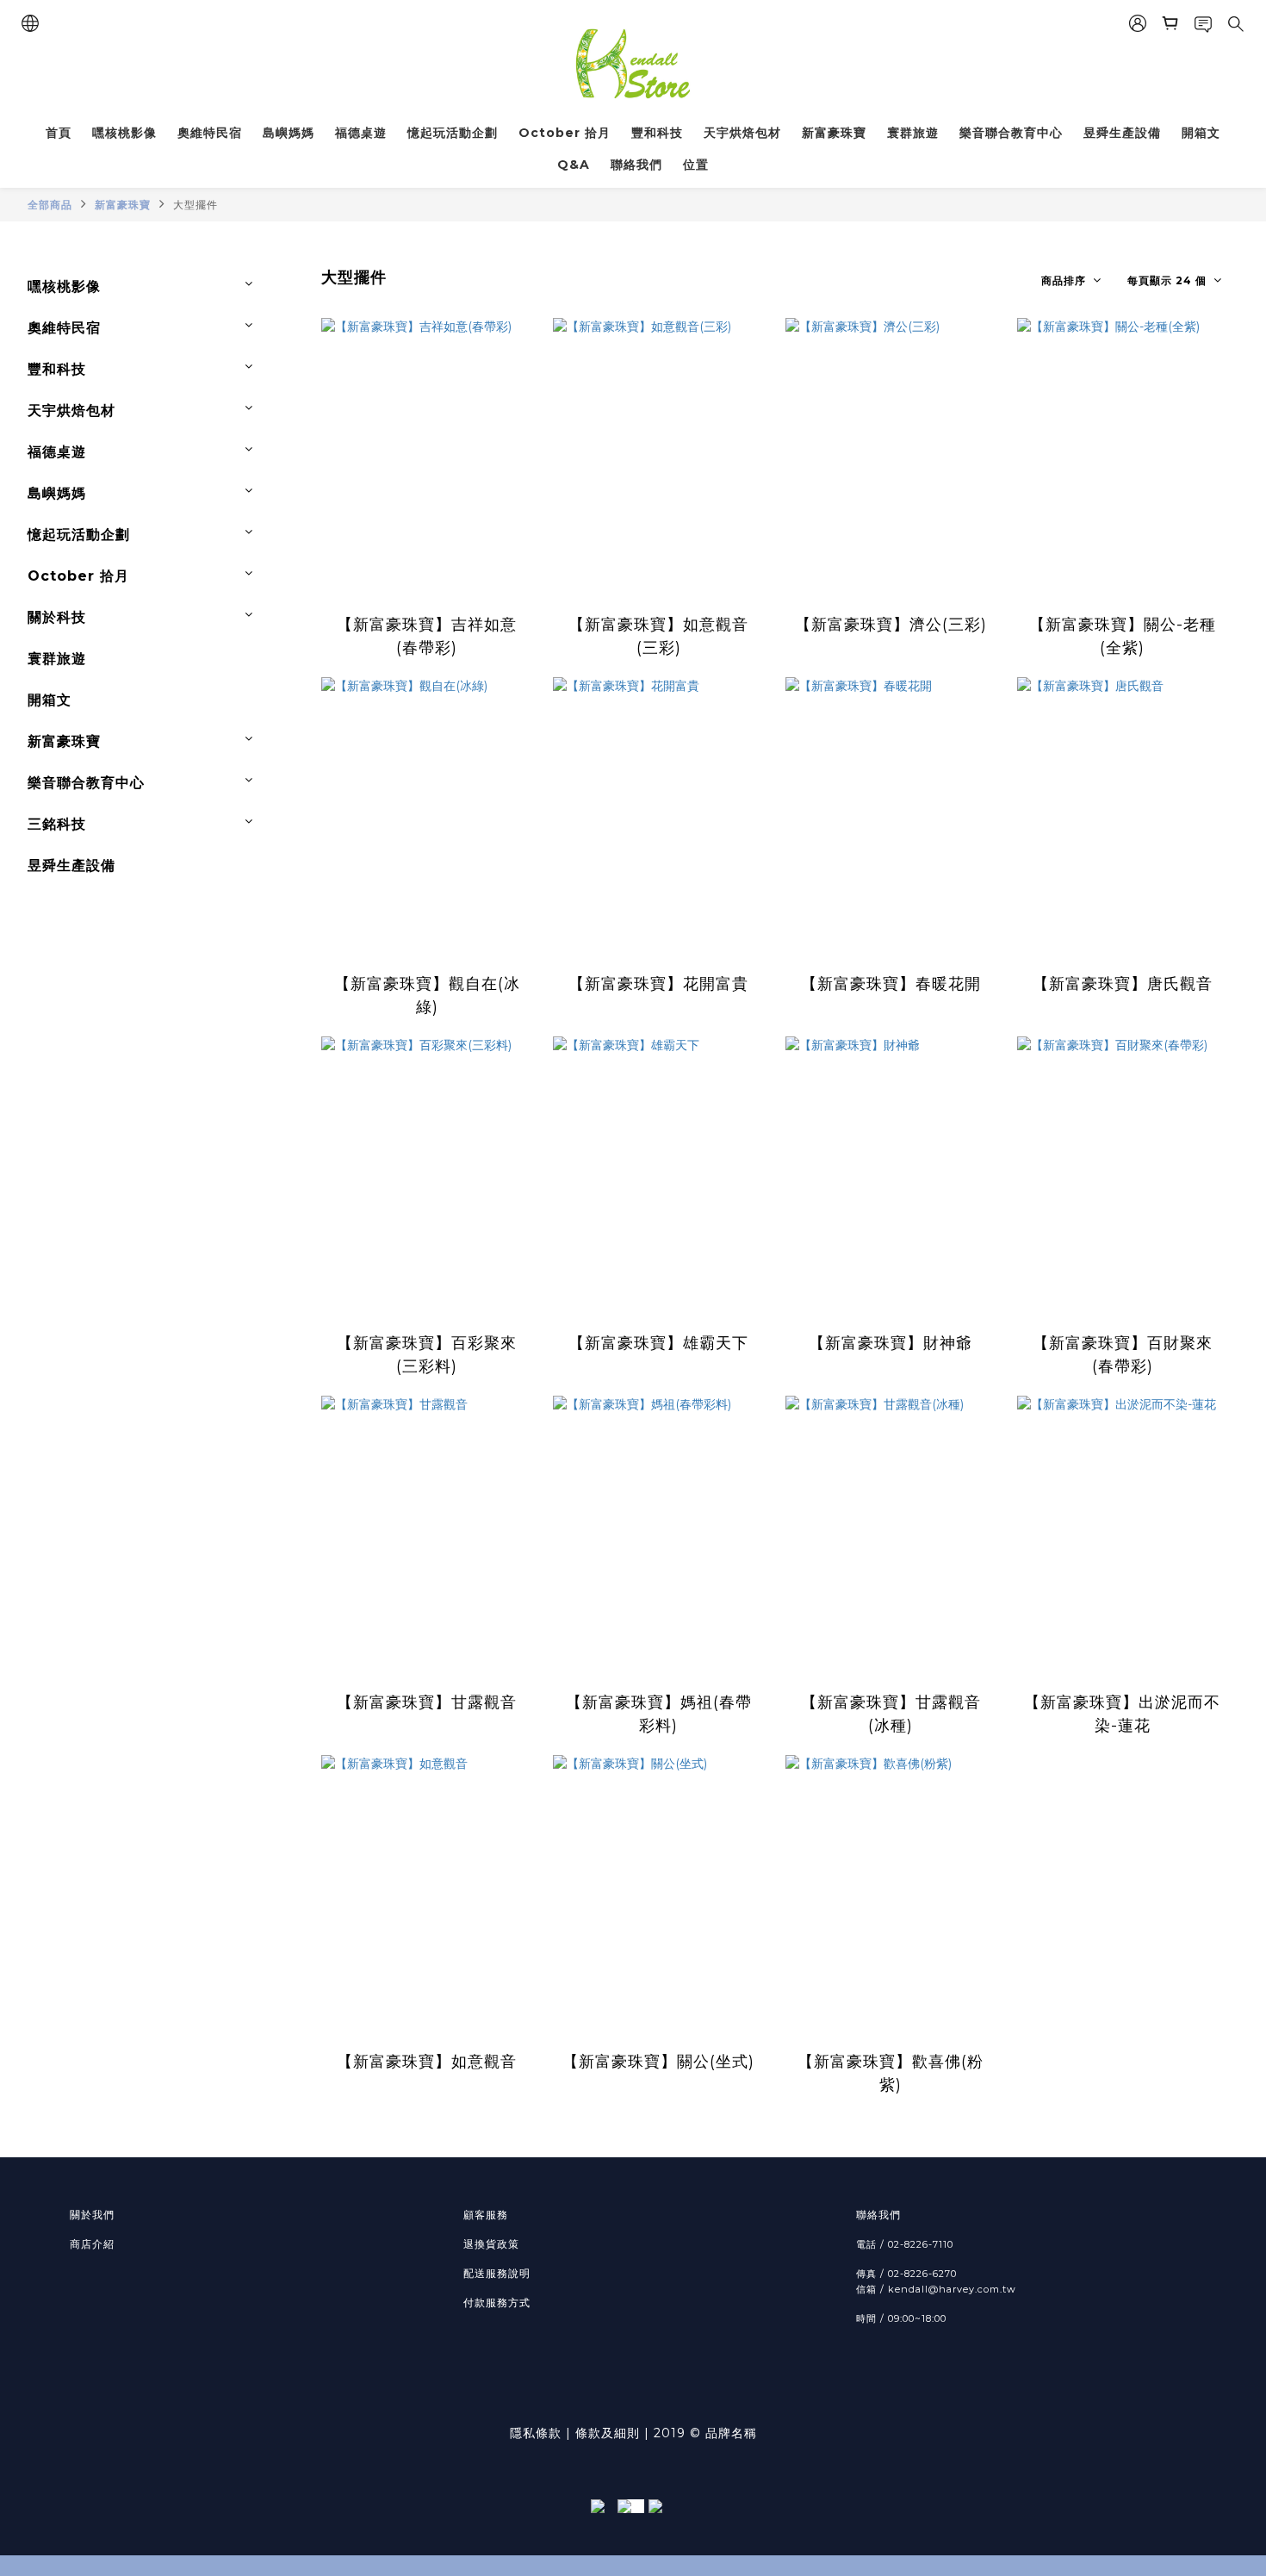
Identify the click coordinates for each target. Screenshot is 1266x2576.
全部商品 (50, 205)
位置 (696, 165)
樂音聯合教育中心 (1011, 133)
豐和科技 (657, 133)
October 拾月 (565, 133)
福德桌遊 (361, 133)
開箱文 (1201, 133)
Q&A (574, 165)
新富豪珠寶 (834, 133)
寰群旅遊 (913, 133)
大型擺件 (195, 205)
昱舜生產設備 (1122, 133)
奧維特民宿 (210, 133)
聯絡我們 (636, 165)
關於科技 (57, 617)
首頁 (59, 133)
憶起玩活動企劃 (453, 133)
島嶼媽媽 (289, 133)
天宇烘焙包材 (742, 133)
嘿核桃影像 (124, 133)
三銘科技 (57, 824)
